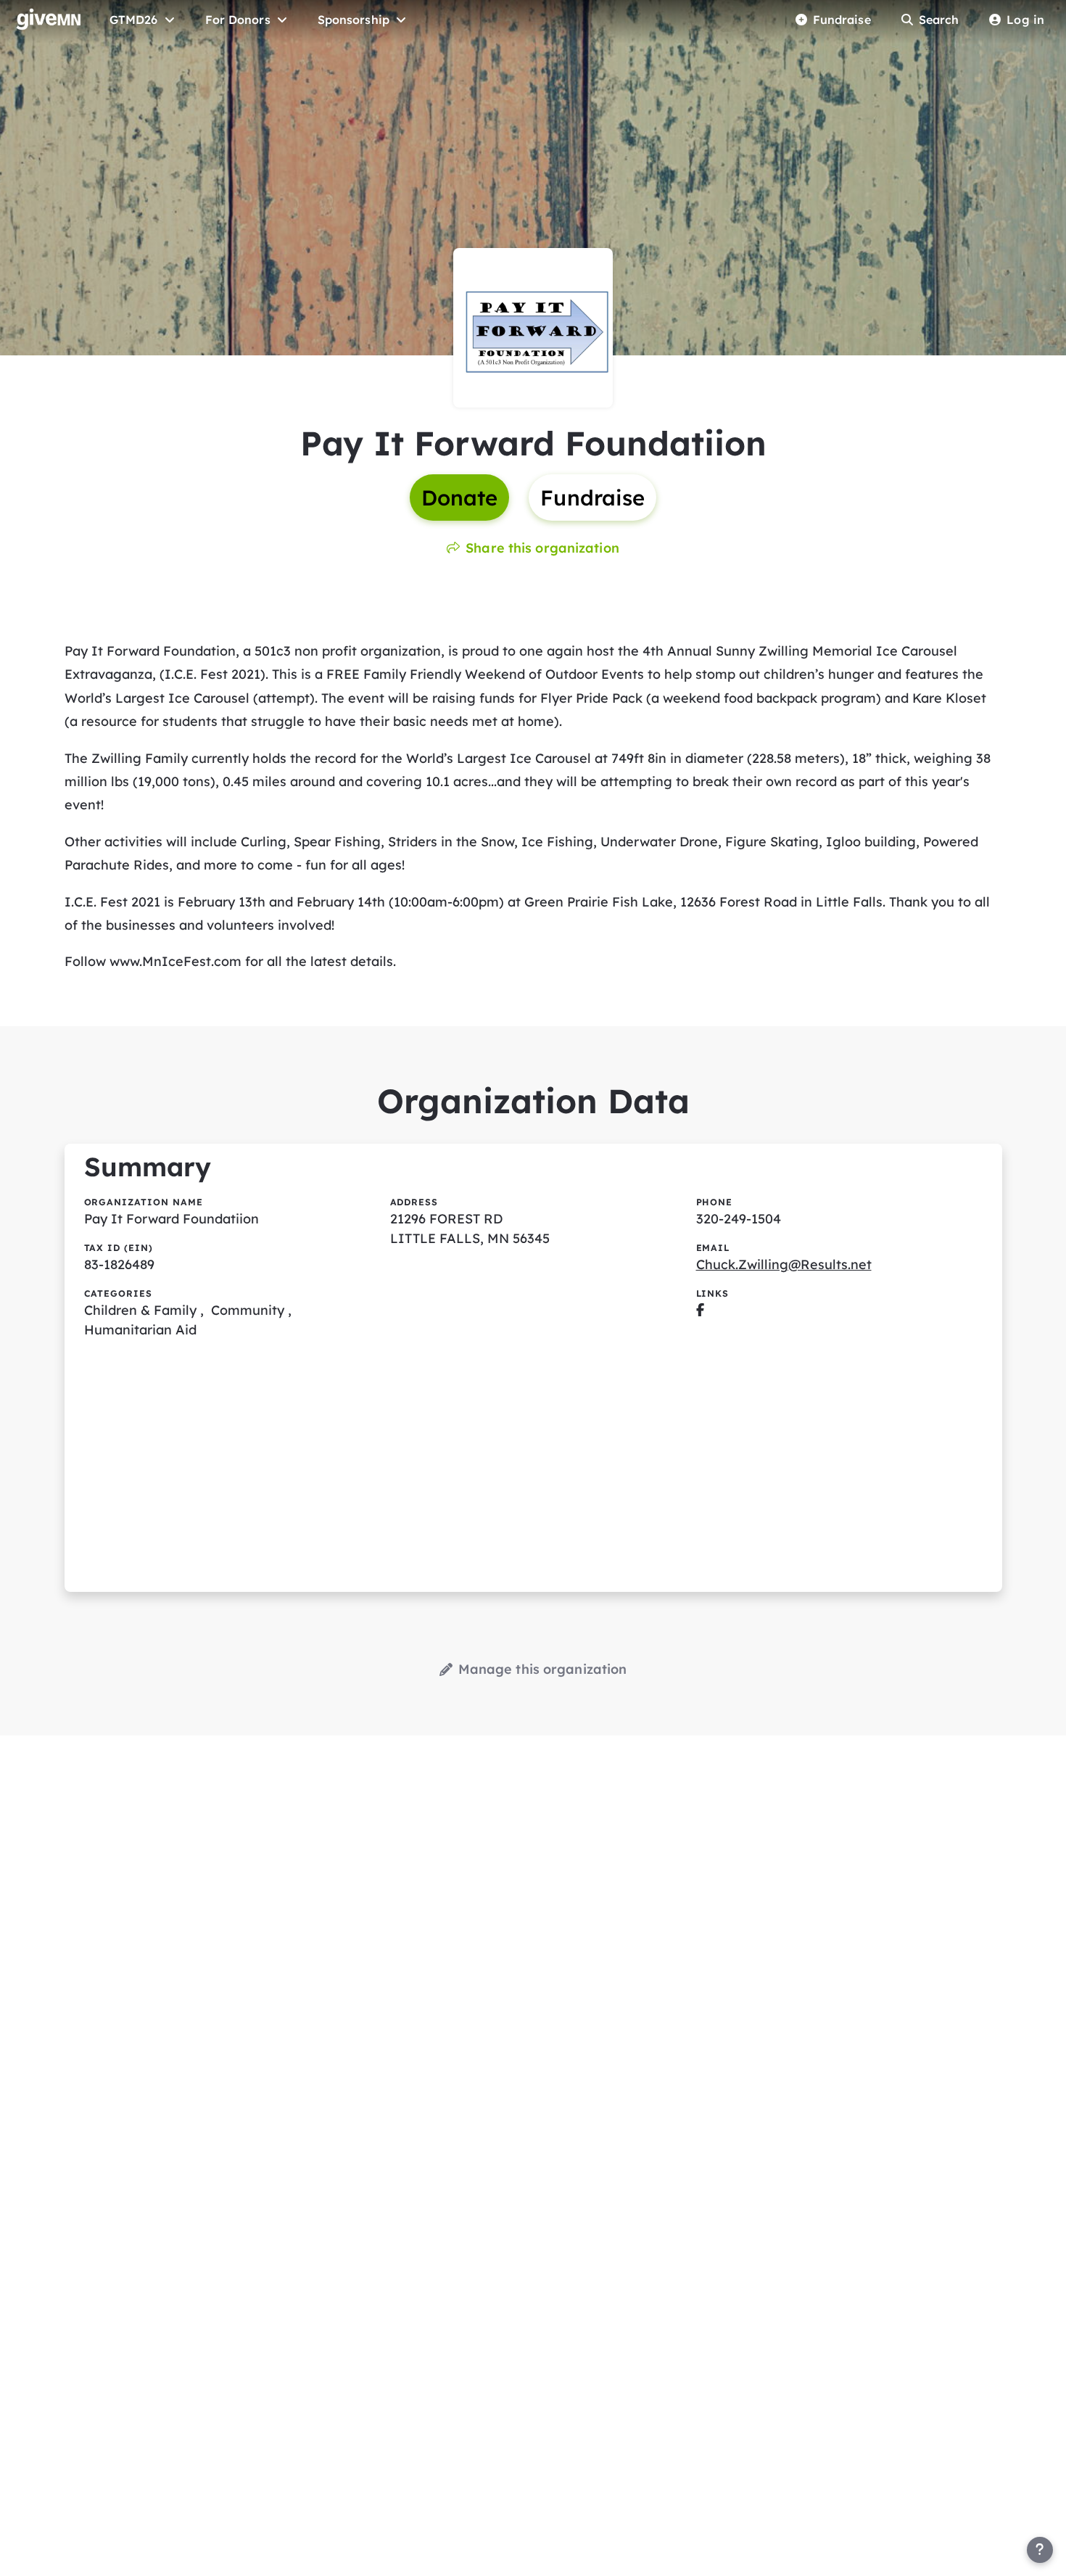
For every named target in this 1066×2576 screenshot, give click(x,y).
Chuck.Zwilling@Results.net (784, 1264)
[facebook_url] (700, 1310)
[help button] (1040, 2550)
